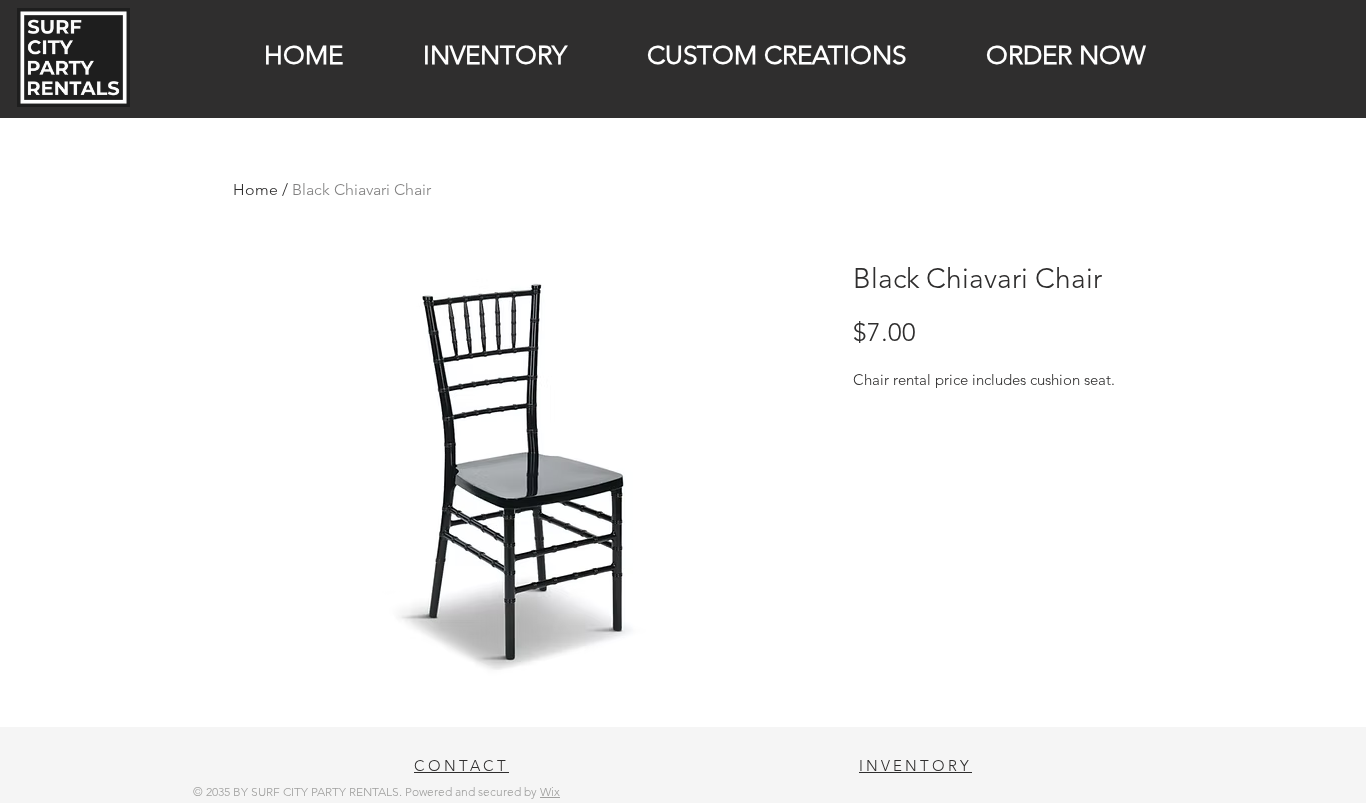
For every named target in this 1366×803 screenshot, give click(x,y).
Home (255, 189)
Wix (550, 791)
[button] (470, 55)
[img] (73, 103)
